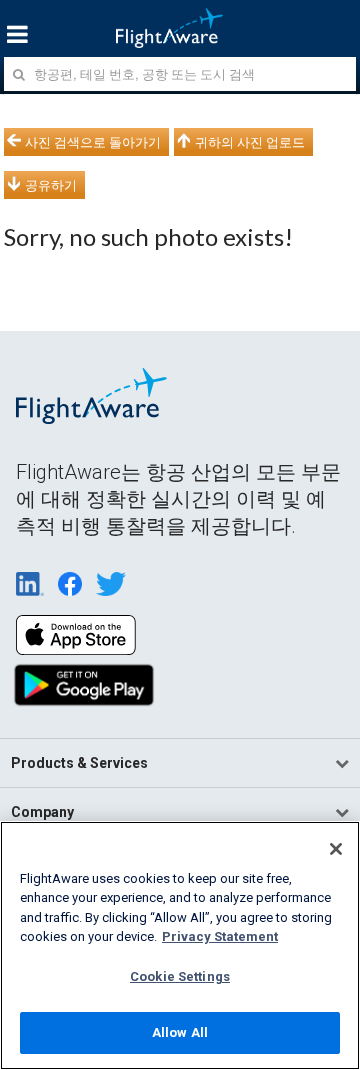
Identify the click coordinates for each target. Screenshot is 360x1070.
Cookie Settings (180, 976)
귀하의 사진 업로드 (250, 142)
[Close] (336, 849)
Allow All (180, 1032)
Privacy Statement (220, 936)
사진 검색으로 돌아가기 (93, 142)
